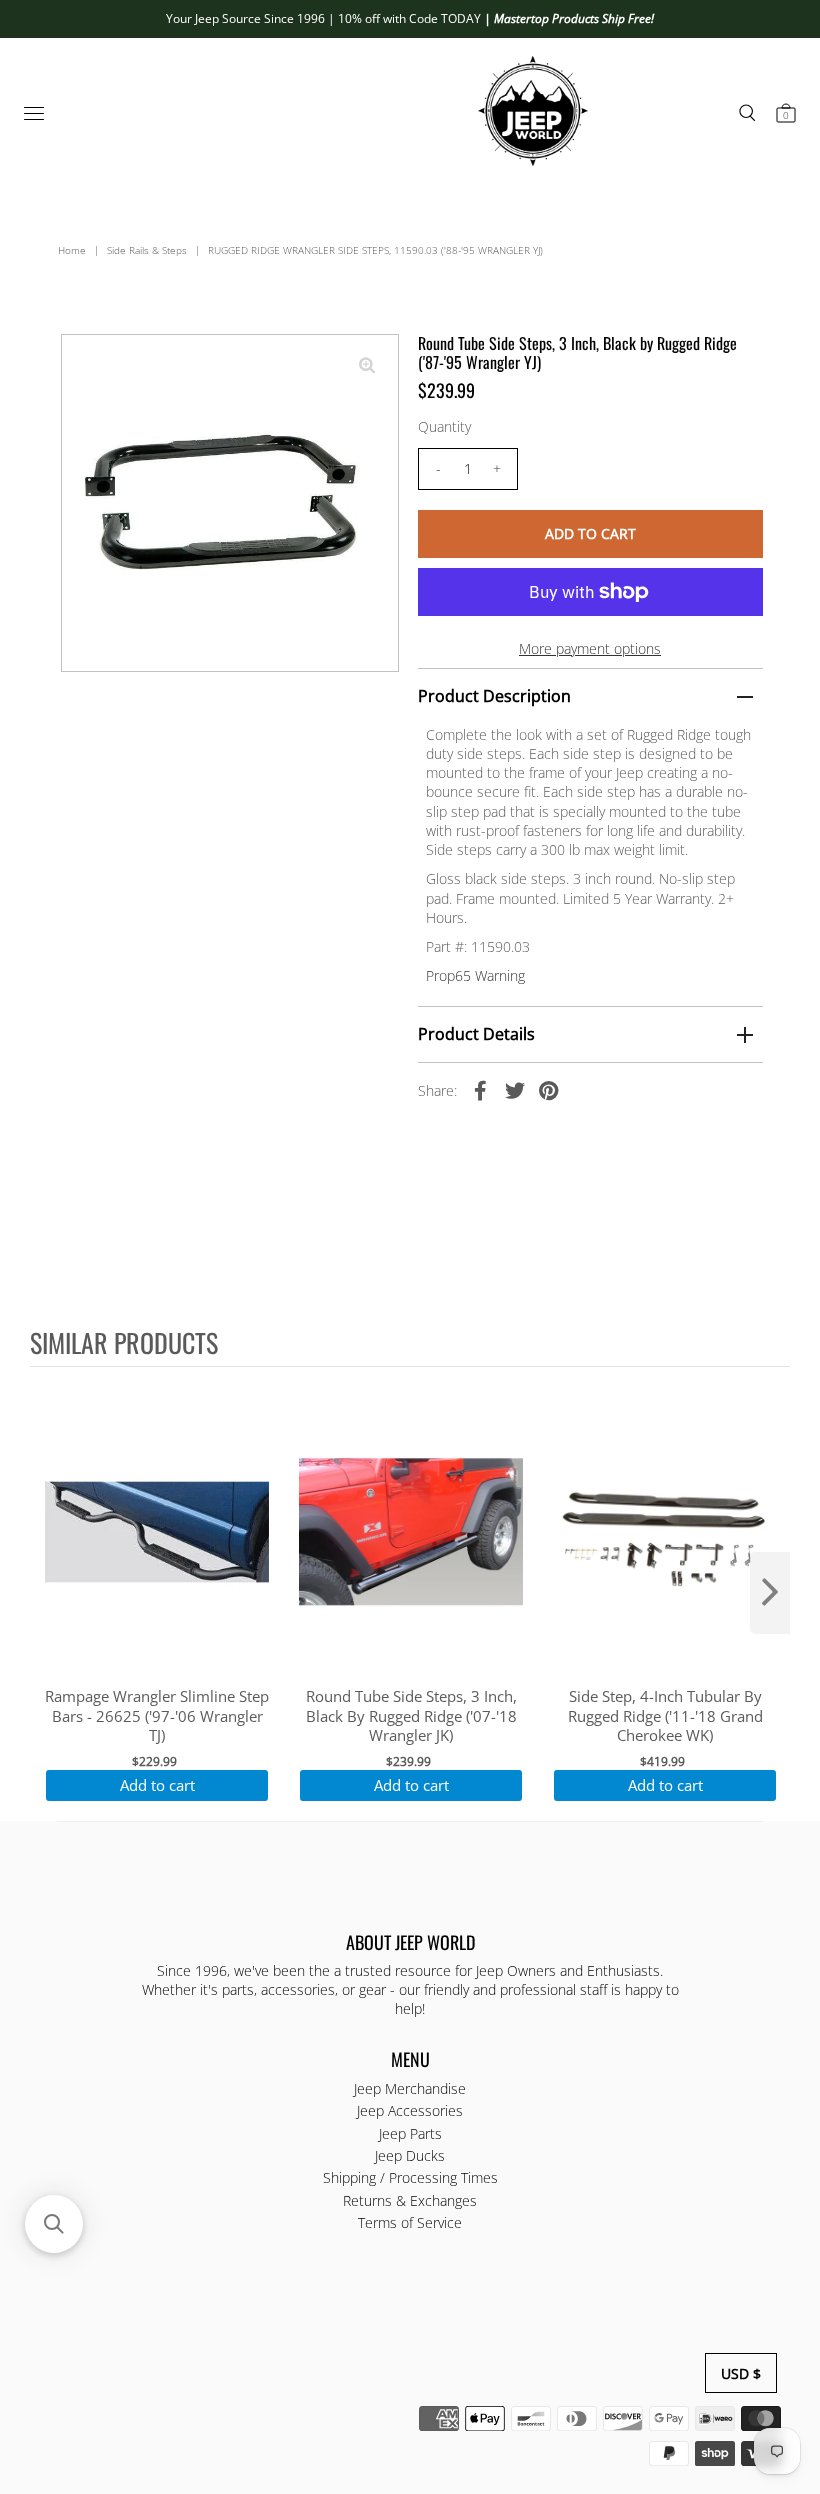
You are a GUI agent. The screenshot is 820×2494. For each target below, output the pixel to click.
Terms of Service (410, 2222)
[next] (770, 1593)
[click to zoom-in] (367, 366)
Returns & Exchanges (410, 2200)
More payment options (590, 648)
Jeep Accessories (410, 2110)
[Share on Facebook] (481, 1090)
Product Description (494, 696)
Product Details (476, 1034)
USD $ (741, 2373)
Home (72, 250)
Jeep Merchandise (410, 2088)
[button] (54, 2224)
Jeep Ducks (410, 2155)
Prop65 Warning (475, 975)
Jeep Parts (410, 2133)
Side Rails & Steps (147, 250)
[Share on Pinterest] (549, 1090)
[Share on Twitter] (515, 1090)
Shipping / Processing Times (410, 2177)
